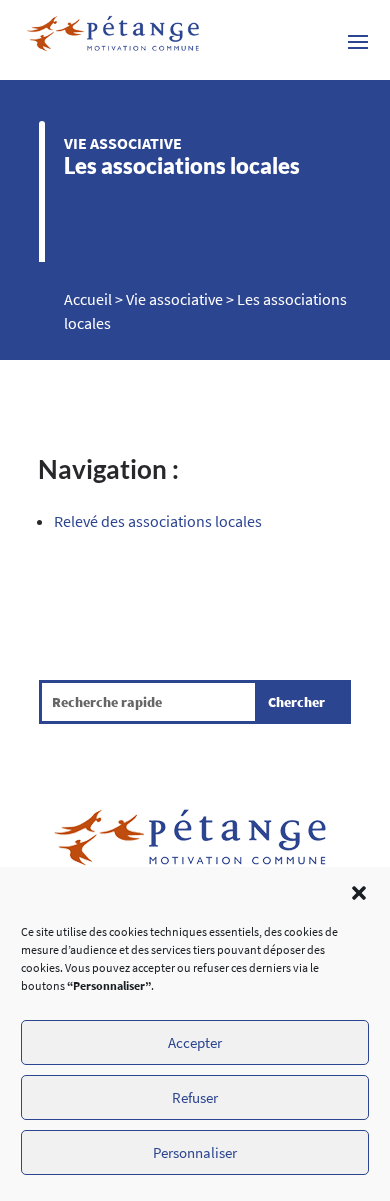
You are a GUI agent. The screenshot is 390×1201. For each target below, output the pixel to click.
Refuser (195, 1097)
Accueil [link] (88, 299)
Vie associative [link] (123, 143)
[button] (359, 893)
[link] (113, 40)
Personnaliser (195, 1152)
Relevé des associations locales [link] (158, 521)
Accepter (195, 1042)
